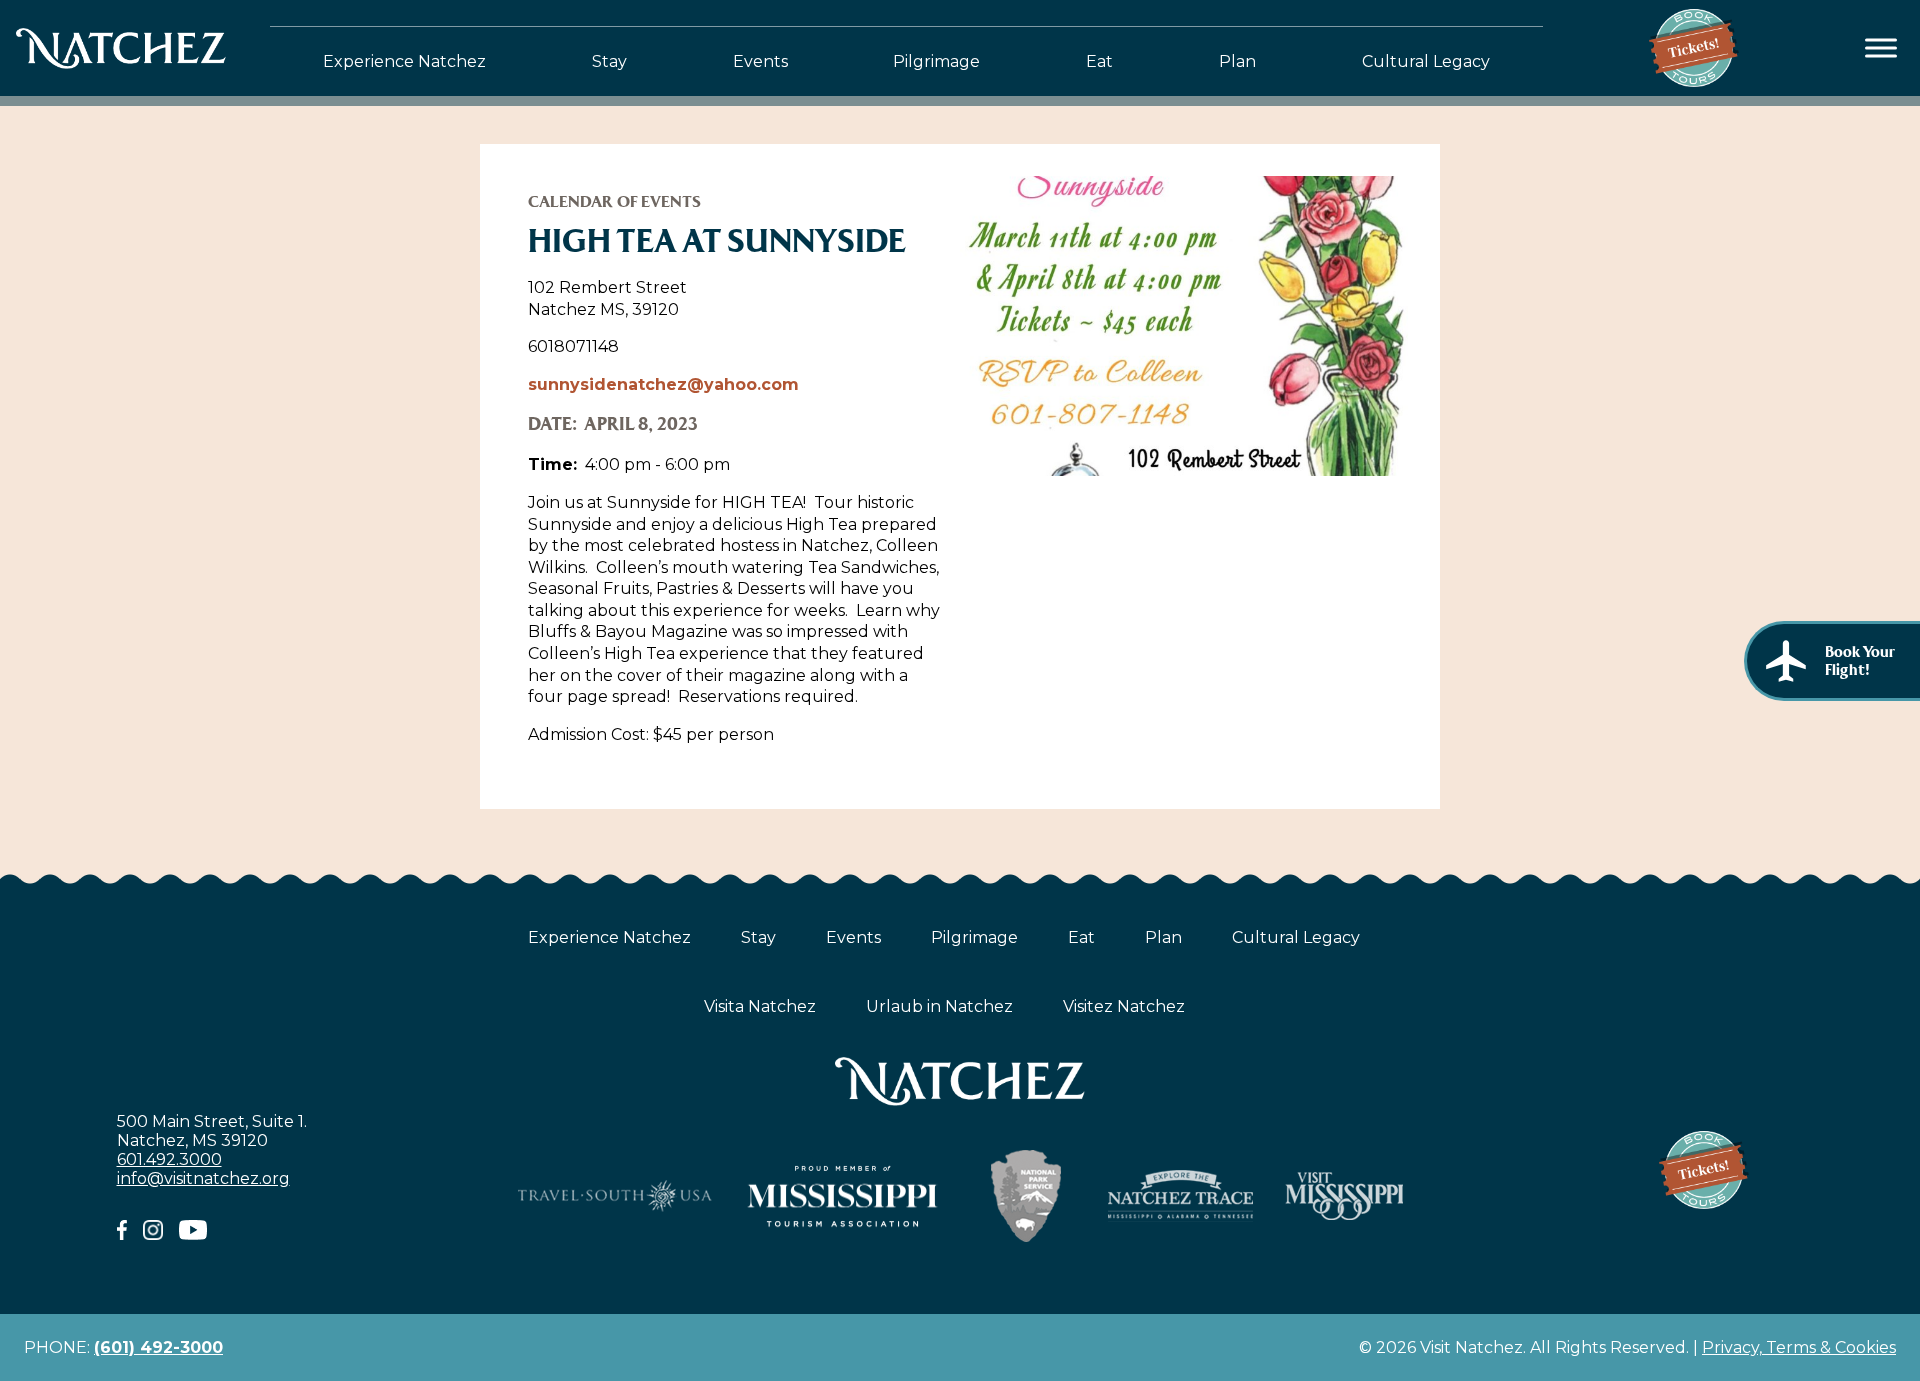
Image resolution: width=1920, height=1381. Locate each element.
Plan (1237, 61)
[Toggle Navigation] (1881, 48)
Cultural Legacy (1426, 61)
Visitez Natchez (1124, 1006)
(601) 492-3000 (158, 1347)
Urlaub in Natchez (939, 1006)
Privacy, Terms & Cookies (1799, 1347)
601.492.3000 (169, 1159)
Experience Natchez (404, 61)
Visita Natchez (760, 1006)
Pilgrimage (936, 61)
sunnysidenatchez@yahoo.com (663, 384)
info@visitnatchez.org (203, 1178)
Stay (609, 61)
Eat (1099, 61)
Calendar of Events (614, 201)
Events (760, 61)
